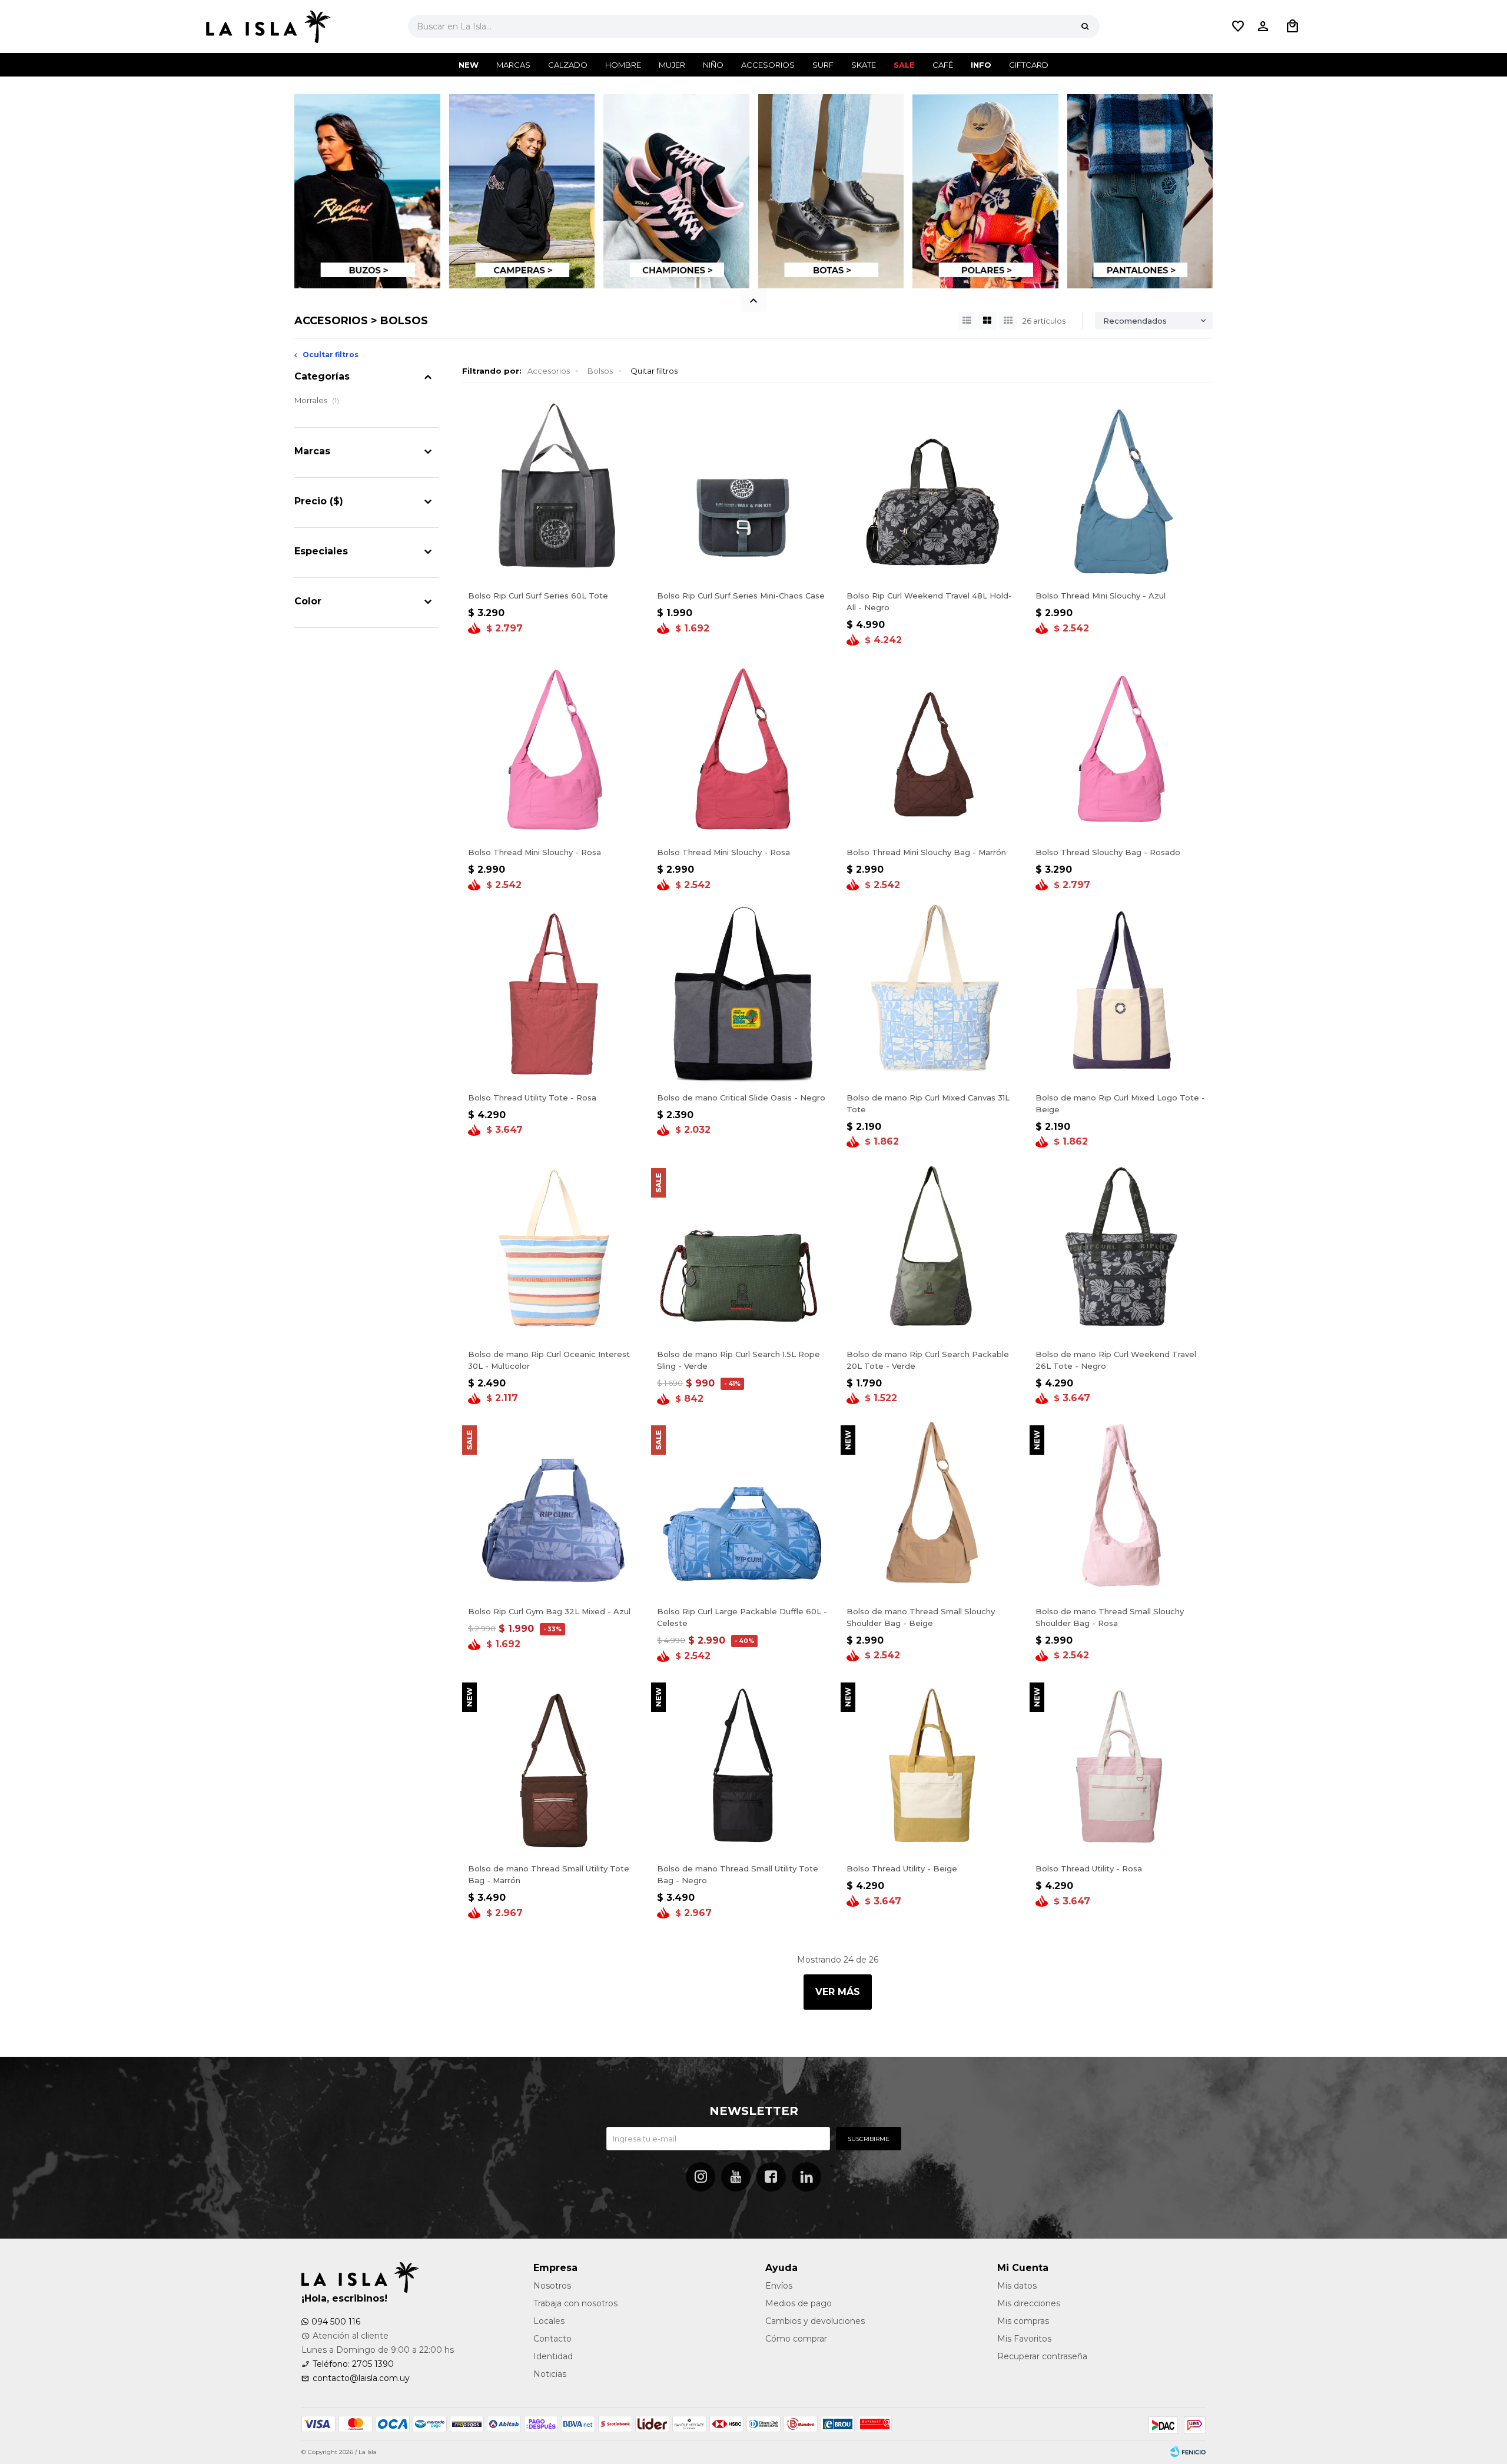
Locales (549, 2321)
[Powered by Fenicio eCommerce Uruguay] (1188, 2452)
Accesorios (768, 65)
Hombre (623, 65)
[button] (1085, 26)
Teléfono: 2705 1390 (353, 2364)
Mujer (672, 65)
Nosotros (552, 2286)
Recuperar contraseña (1042, 2356)
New (469, 65)
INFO (981, 65)
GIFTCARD (1029, 65)
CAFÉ (943, 65)
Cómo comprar (796, 2339)
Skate (864, 65)
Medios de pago (799, 2303)
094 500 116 (336, 2322)
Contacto (552, 2339)
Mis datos (1017, 2286)
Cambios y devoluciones (815, 2321)
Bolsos (600, 371)
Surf (823, 65)
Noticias (550, 2374)
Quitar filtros (654, 371)
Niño (713, 65)
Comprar (554, 571)
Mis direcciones (1029, 2303)
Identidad (553, 2356)
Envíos (779, 2286)
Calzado (568, 65)
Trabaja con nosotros (575, 2303)
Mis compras (1023, 2321)
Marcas (513, 65)
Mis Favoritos (1024, 2339)
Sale (904, 65)
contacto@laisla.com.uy (361, 2378)
